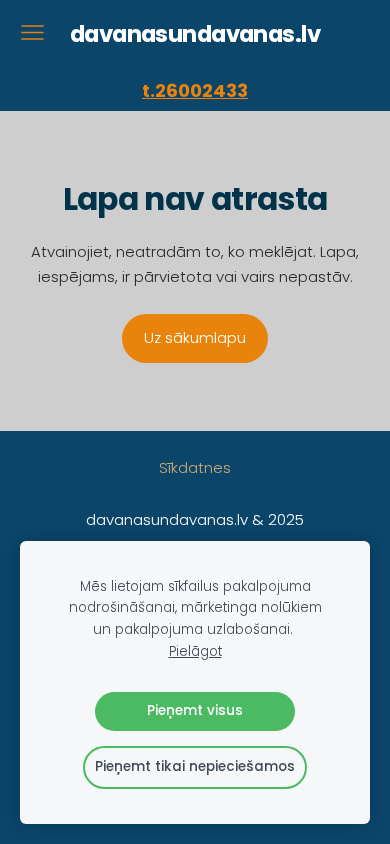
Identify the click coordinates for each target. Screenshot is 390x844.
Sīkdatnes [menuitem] (195, 467)
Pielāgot (195, 651)
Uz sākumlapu (195, 337)
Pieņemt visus (195, 710)
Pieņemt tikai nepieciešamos (195, 766)
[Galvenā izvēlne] (32, 32)
